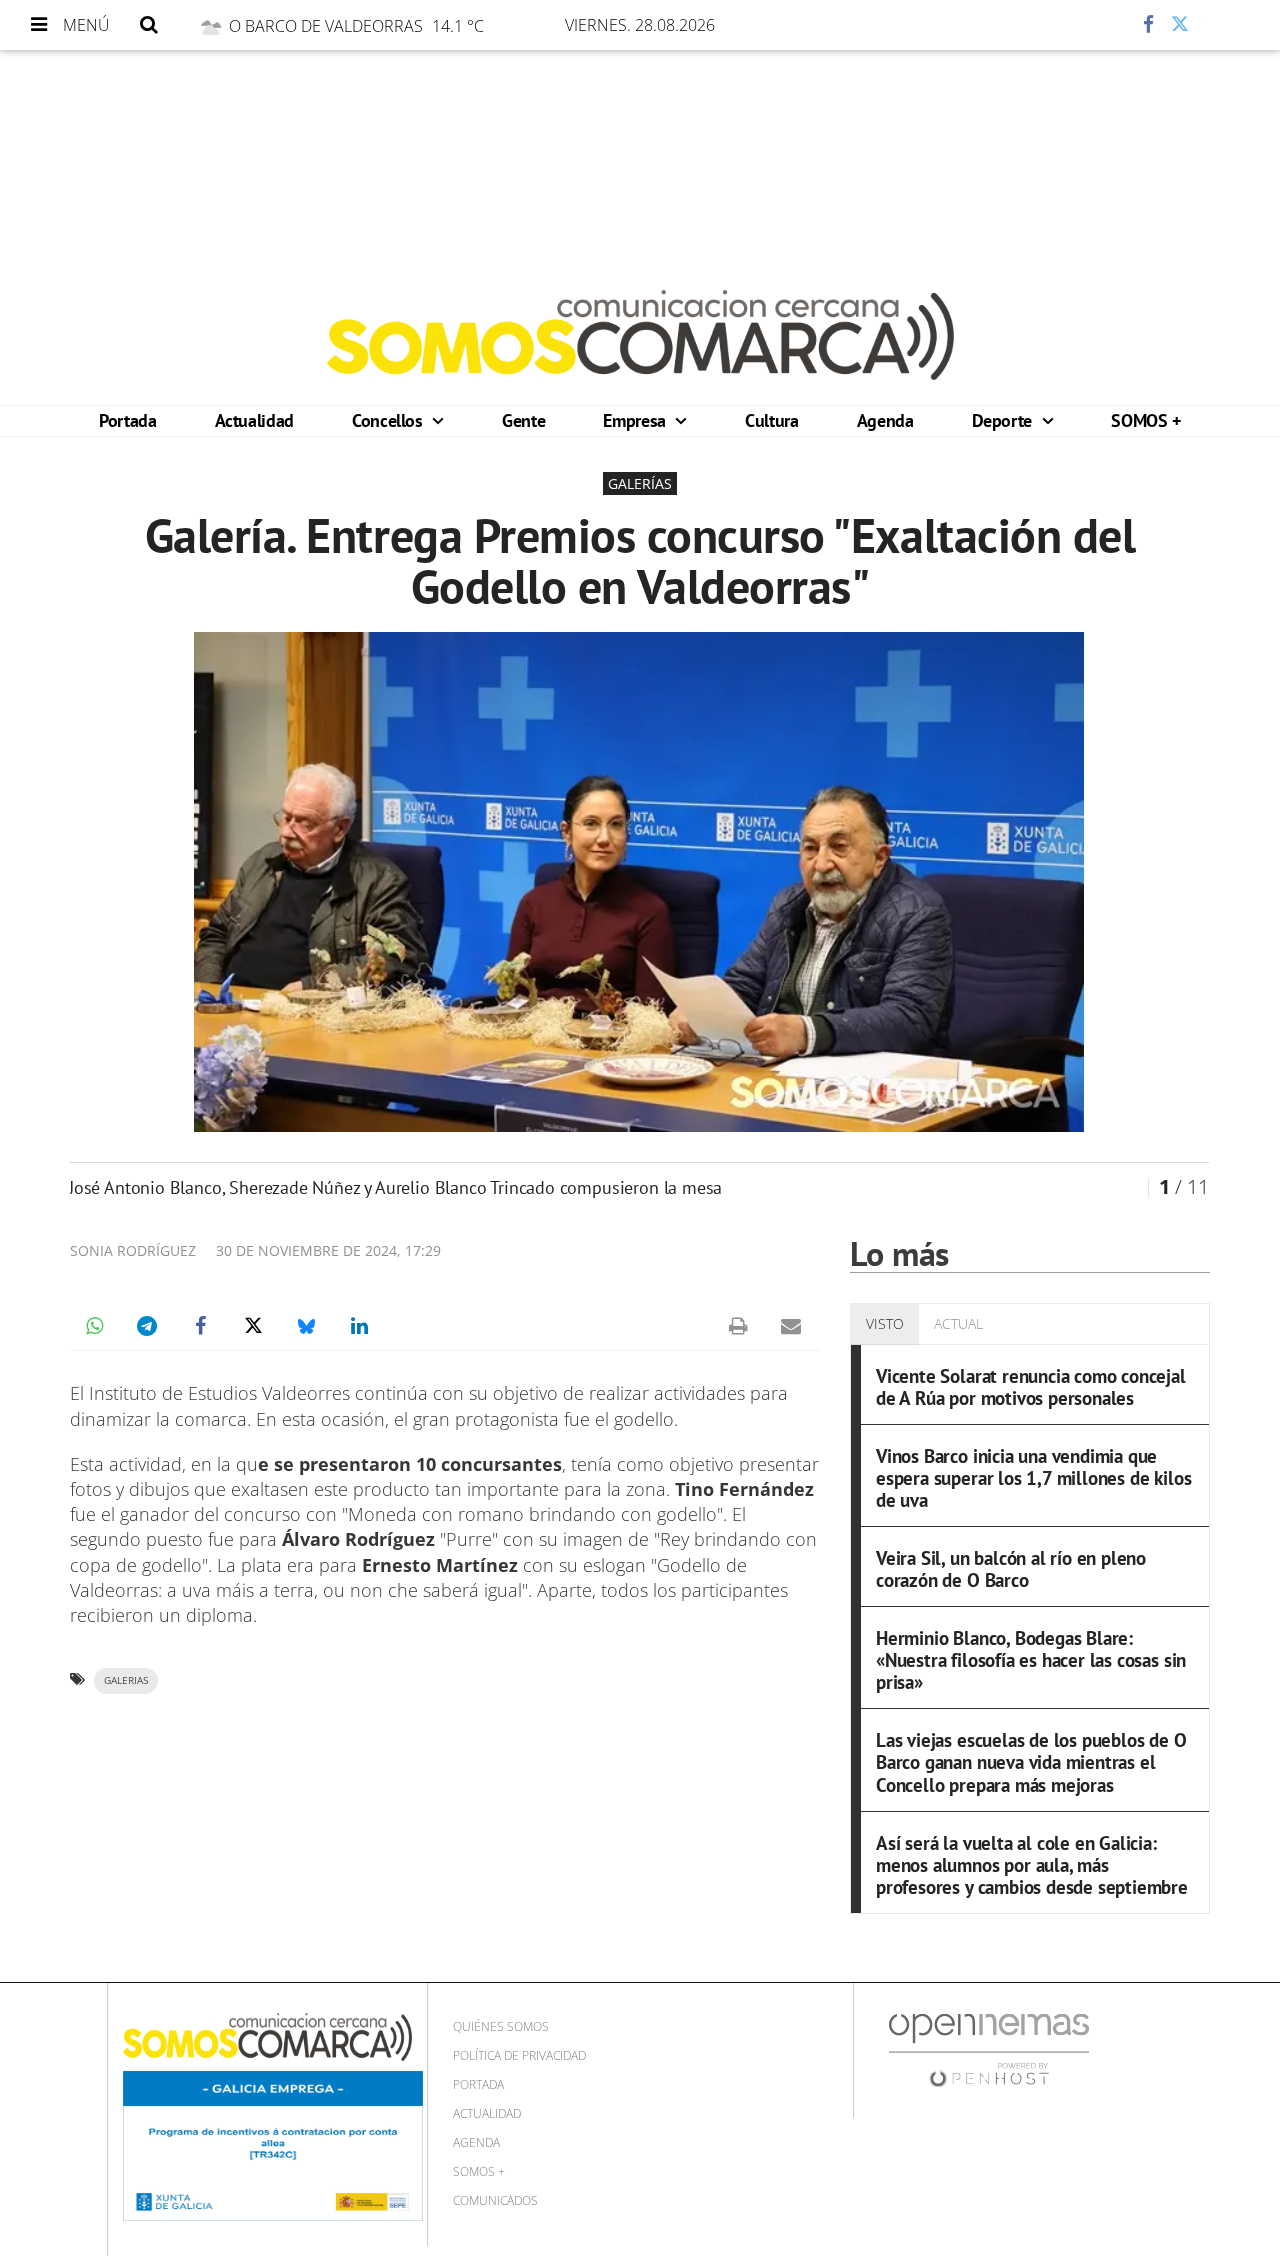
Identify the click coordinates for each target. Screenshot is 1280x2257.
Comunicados (495, 2200)
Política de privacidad (519, 2055)
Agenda (885, 420)
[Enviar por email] (791, 1326)
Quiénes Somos (501, 2026)
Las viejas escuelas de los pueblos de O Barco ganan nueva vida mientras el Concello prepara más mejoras (1031, 1761)
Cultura (771, 420)
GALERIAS (126, 1680)
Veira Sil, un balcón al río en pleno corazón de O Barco (1011, 1568)
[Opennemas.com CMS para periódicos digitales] (989, 2049)
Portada (127, 420)
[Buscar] (149, 25)
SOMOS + (1145, 420)
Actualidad (254, 420)
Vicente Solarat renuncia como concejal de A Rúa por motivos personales (1031, 1386)
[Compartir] (1089, 25)
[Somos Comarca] (640, 335)
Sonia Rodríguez (133, 1250)
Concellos (389, 420)
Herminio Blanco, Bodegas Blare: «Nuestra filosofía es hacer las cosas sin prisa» (1031, 1659)
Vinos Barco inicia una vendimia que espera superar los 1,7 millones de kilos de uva (1033, 1477)
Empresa (636, 420)
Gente (523, 420)
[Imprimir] (738, 1326)
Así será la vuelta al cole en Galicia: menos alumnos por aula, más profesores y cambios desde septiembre (1032, 1864)
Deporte (1004, 420)
